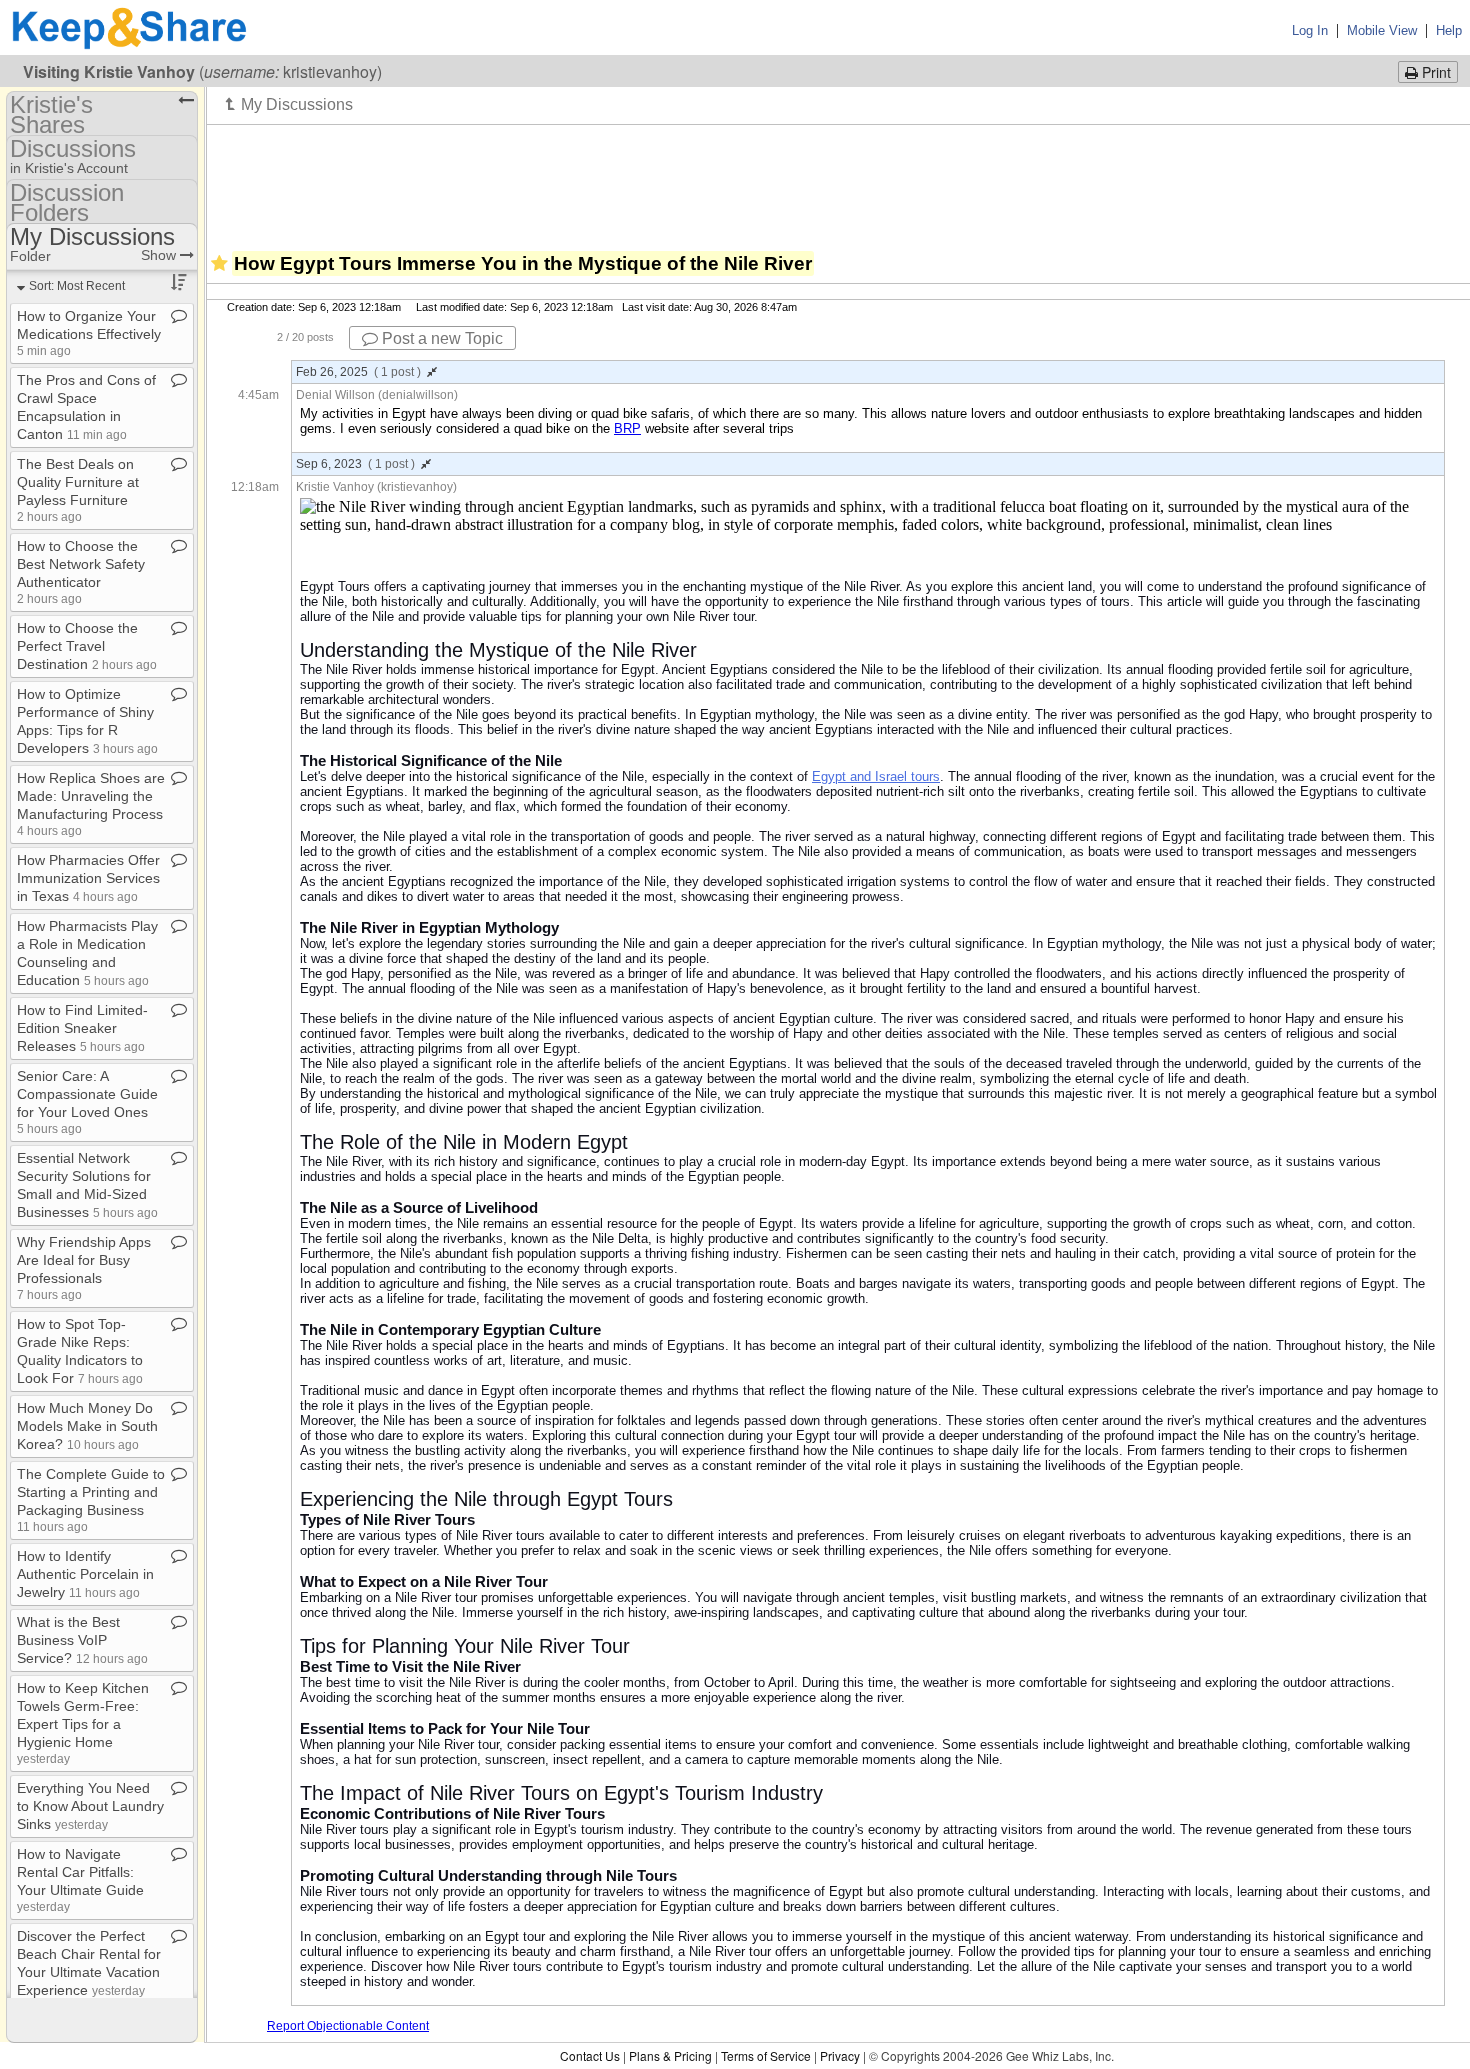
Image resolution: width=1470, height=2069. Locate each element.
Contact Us (590, 2055)
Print (1434, 72)
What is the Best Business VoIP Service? (82, 1640)
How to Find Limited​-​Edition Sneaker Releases (82, 1028)
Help (1449, 30)
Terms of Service (766, 2055)
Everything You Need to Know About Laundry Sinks (90, 1806)
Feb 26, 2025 (358, 372)
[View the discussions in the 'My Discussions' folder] (289, 104)
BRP (627, 428)
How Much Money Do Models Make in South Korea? (87, 1426)
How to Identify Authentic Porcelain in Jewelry (85, 1574)
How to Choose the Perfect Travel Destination (87, 646)
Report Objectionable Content (348, 2026)
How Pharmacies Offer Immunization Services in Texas (88, 878)
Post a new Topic (440, 338)
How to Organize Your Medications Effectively (89, 332)
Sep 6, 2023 (355, 464)
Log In (1310, 30)
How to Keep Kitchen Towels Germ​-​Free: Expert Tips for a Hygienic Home (83, 1722)
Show (160, 255)
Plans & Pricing (670, 2055)
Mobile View (1382, 30)
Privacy (840, 2055)
